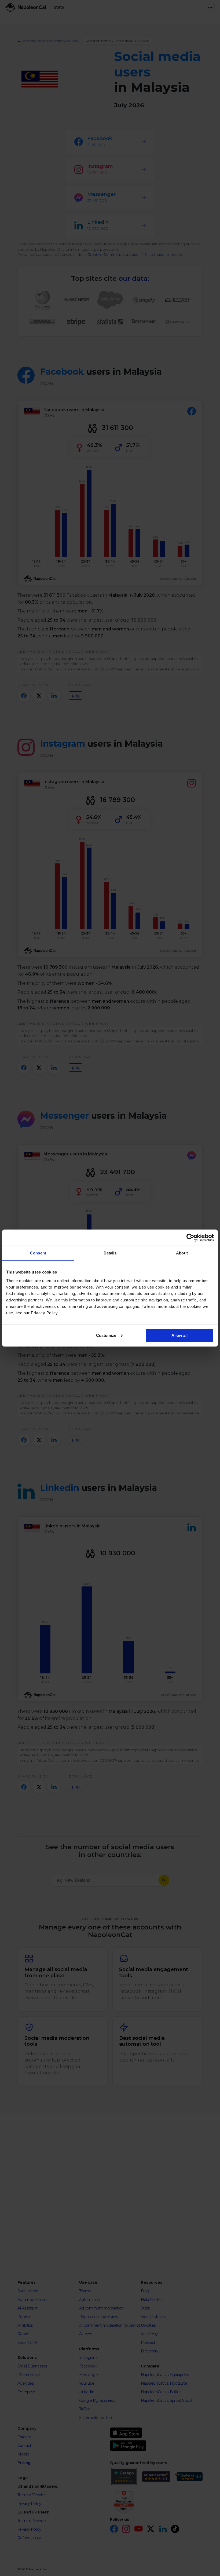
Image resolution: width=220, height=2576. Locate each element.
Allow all (179, 1335)
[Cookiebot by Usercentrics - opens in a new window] (190, 1238)
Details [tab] (110, 1253)
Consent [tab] (38, 1253)
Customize (106, 1335)
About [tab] (182, 1253)
